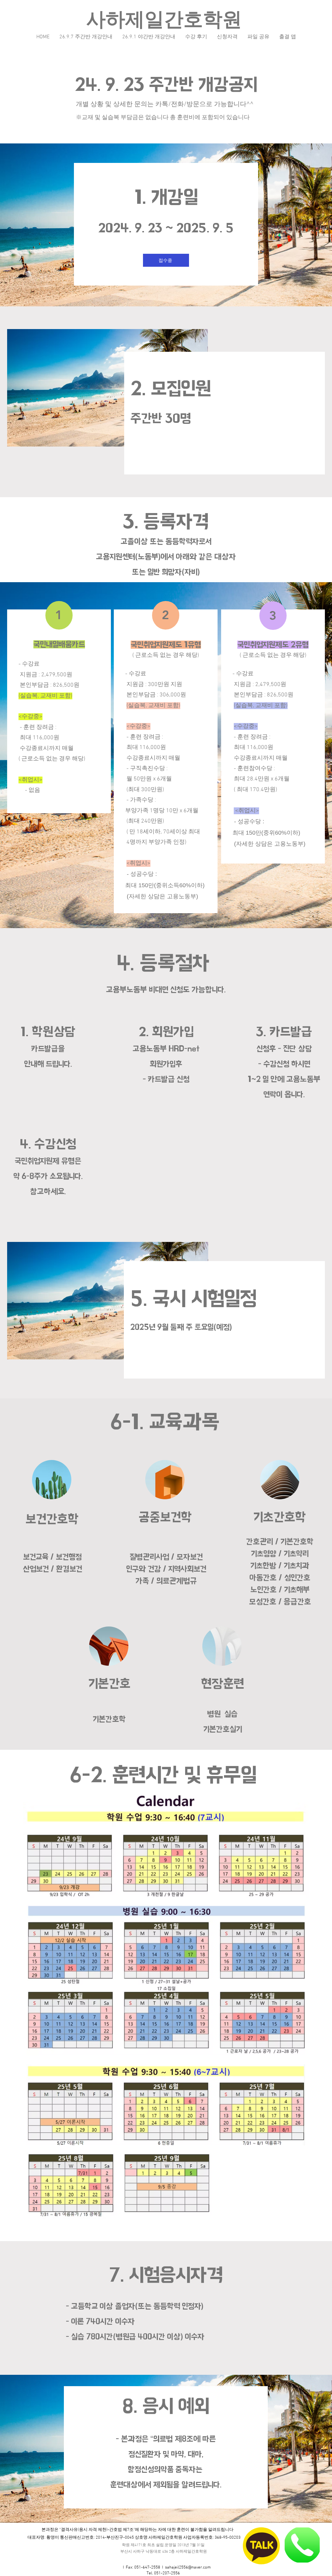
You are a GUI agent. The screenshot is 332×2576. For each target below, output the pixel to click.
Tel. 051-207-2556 (163, 2573)
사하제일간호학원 (164, 21)
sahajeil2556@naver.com (188, 2568)
